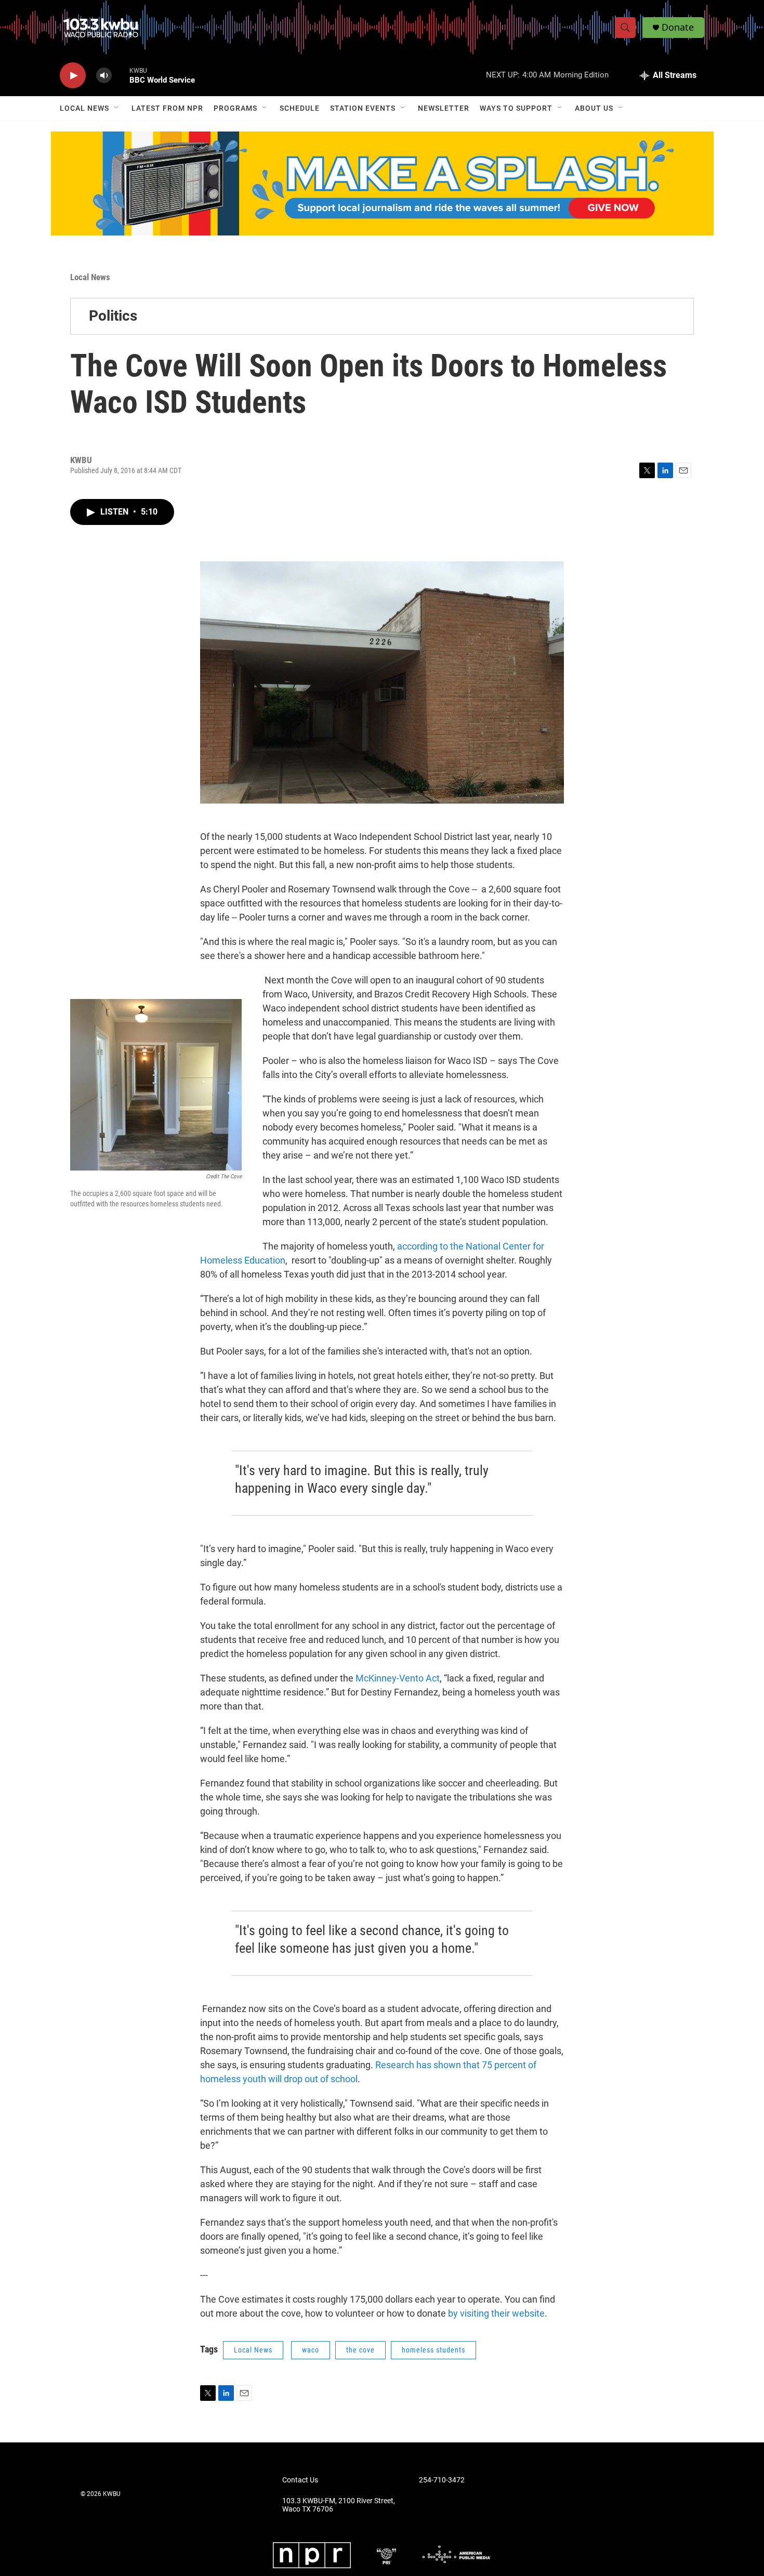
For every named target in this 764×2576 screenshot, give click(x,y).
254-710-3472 (442, 2480)
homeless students (433, 2350)
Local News (84, 108)
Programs (235, 108)
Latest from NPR (167, 108)
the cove (360, 2350)
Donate (678, 27)
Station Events (363, 108)
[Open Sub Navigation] (117, 108)
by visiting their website (496, 2313)
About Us (594, 108)
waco (311, 2350)
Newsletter (444, 108)
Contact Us (300, 2480)
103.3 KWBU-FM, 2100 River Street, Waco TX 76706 (339, 2505)
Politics (113, 316)
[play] (73, 76)
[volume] (104, 76)
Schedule (300, 108)
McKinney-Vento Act (398, 1678)
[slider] (121, 75)
